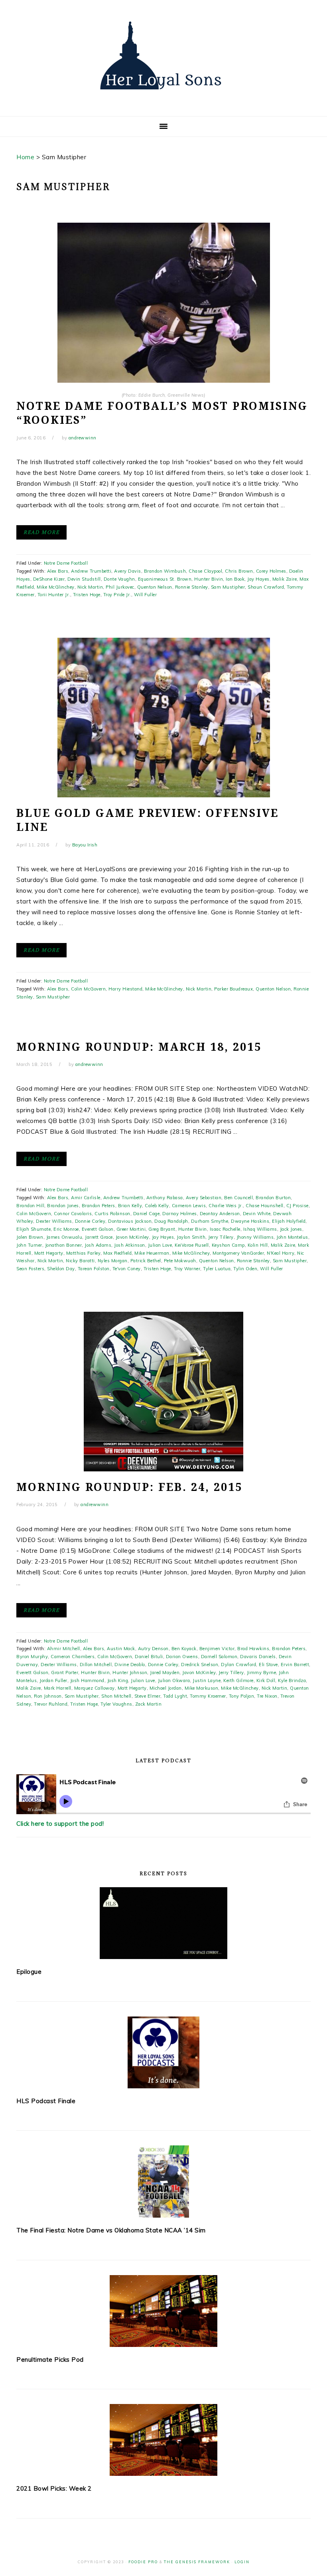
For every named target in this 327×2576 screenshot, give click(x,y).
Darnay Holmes (180, 1214)
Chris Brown (239, 571)
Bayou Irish (85, 845)
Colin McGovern (88, 989)
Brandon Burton (273, 1198)
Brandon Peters (98, 1206)
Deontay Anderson (220, 1214)
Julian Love (160, 1245)
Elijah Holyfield (289, 1221)
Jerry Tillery (221, 1237)
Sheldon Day (61, 1269)
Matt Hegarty (49, 1253)
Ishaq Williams (260, 1229)
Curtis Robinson (112, 1214)
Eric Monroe (66, 1229)
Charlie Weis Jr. (226, 1206)
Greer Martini (131, 1229)
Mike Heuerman (152, 1253)
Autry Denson (153, 1649)
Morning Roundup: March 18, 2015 (139, 1047)
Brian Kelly (130, 1206)
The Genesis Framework (197, 2562)
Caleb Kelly (157, 1206)
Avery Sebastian (204, 1198)
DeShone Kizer (49, 579)
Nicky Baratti (80, 1261)
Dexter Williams (54, 1221)
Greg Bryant (162, 1229)
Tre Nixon (267, 1696)
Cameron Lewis (189, 1206)
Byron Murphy (32, 1657)
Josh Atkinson (130, 1245)
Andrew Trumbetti (91, 571)
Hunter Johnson (130, 1673)
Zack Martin (149, 1704)
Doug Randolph (171, 1221)
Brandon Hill (30, 1206)
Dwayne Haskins (250, 1221)
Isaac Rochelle (225, 1229)
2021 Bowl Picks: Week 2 (54, 2488)
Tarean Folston (94, 1269)
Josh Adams (98, 1245)
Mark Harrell (58, 1688)
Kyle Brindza (292, 1680)
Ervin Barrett (295, 1665)
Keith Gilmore (238, 1680)
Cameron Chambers (73, 1657)
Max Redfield (117, 1253)
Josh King (118, 1680)
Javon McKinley (132, 1237)
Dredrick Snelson (200, 1665)
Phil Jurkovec (120, 587)
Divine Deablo (130, 1665)
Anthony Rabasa (165, 1198)
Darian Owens (182, 1657)
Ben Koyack (184, 1649)
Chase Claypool (205, 571)
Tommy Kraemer (208, 1696)
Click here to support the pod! (60, 1824)
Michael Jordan (166, 1688)
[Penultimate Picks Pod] (163, 2311)
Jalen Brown (30, 1237)
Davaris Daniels (258, 1657)
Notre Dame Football (66, 563)
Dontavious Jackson (130, 1221)
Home (25, 157)
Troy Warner (187, 1269)
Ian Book (235, 579)
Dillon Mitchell (96, 1665)
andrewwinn (83, 438)
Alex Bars (58, 571)
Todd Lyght (175, 1696)
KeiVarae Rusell (192, 1245)
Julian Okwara (174, 1680)
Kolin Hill (258, 1245)
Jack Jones (291, 1229)
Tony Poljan (242, 1696)
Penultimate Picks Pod (50, 2360)
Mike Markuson (202, 1688)
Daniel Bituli (149, 1657)
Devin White (257, 1214)
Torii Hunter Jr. (54, 595)
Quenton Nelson (155, 587)
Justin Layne (207, 1680)
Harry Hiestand (125, 989)
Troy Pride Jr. (117, 595)
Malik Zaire (285, 579)
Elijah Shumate (33, 1229)
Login (242, 2562)
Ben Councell (238, 1198)
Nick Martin (90, 587)
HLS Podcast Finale (46, 2101)
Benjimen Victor (217, 1649)
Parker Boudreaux (233, 989)
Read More (41, 532)
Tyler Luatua (217, 1269)
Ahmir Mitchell (64, 1649)
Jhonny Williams (255, 1237)
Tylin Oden (245, 1269)
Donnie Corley (90, 1221)
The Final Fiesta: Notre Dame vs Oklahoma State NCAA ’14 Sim (111, 2230)
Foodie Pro (143, 2562)
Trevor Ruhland (51, 1704)
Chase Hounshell (265, 1206)
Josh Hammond (87, 1680)
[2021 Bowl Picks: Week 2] (163, 2440)
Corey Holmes (271, 571)
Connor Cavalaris (73, 1214)
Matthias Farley (84, 1253)
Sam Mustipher (228, 587)
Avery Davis (128, 571)
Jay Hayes (258, 579)
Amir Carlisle (86, 1198)
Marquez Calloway (95, 1688)
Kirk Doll (266, 1680)
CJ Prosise (297, 1206)
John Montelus (292, 1237)
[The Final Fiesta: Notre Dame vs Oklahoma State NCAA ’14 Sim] (163, 2182)
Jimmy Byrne (262, 1673)
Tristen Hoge (87, 595)
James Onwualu (64, 1237)
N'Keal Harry (281, 1253)
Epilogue (29, 1972)
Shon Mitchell (116, 1696)
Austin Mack (121, 1649)
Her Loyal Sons (163, 55)
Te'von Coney (127, 1269)
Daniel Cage (147, 1214)
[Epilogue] (163, 1923)
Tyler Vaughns (116, 1704)
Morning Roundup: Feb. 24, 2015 (129, 1487)
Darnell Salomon (219, 1657)
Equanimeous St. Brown (165, 579)
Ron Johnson (48, 1696)
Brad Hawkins (253, 1649)
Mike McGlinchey (56, 587)
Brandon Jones (63, 1206)
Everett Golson (98, 1229)
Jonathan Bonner (64, 1245)
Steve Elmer (148, 1696)
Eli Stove (268, 1665)
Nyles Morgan (113, 1261)
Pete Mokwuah (180, 1261)
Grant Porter (65, 1673)
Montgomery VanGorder (238, 1253)
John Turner (29, 1245)
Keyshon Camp (228, 1245)
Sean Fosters (30, 1269)
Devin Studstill (84, 579)
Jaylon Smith (191, 1237)
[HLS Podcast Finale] (163, 2052)
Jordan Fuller (53, 1680)
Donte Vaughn (119, 579)
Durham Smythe (210, 1221)
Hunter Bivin (209, 579)
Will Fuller (146, 595)
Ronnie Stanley (192, 587)
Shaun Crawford (266, 587)
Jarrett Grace (99, 1237)
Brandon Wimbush (165, 571)
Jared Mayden (165, 1673)
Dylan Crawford (238, 1665)
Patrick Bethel (146, 1261)
